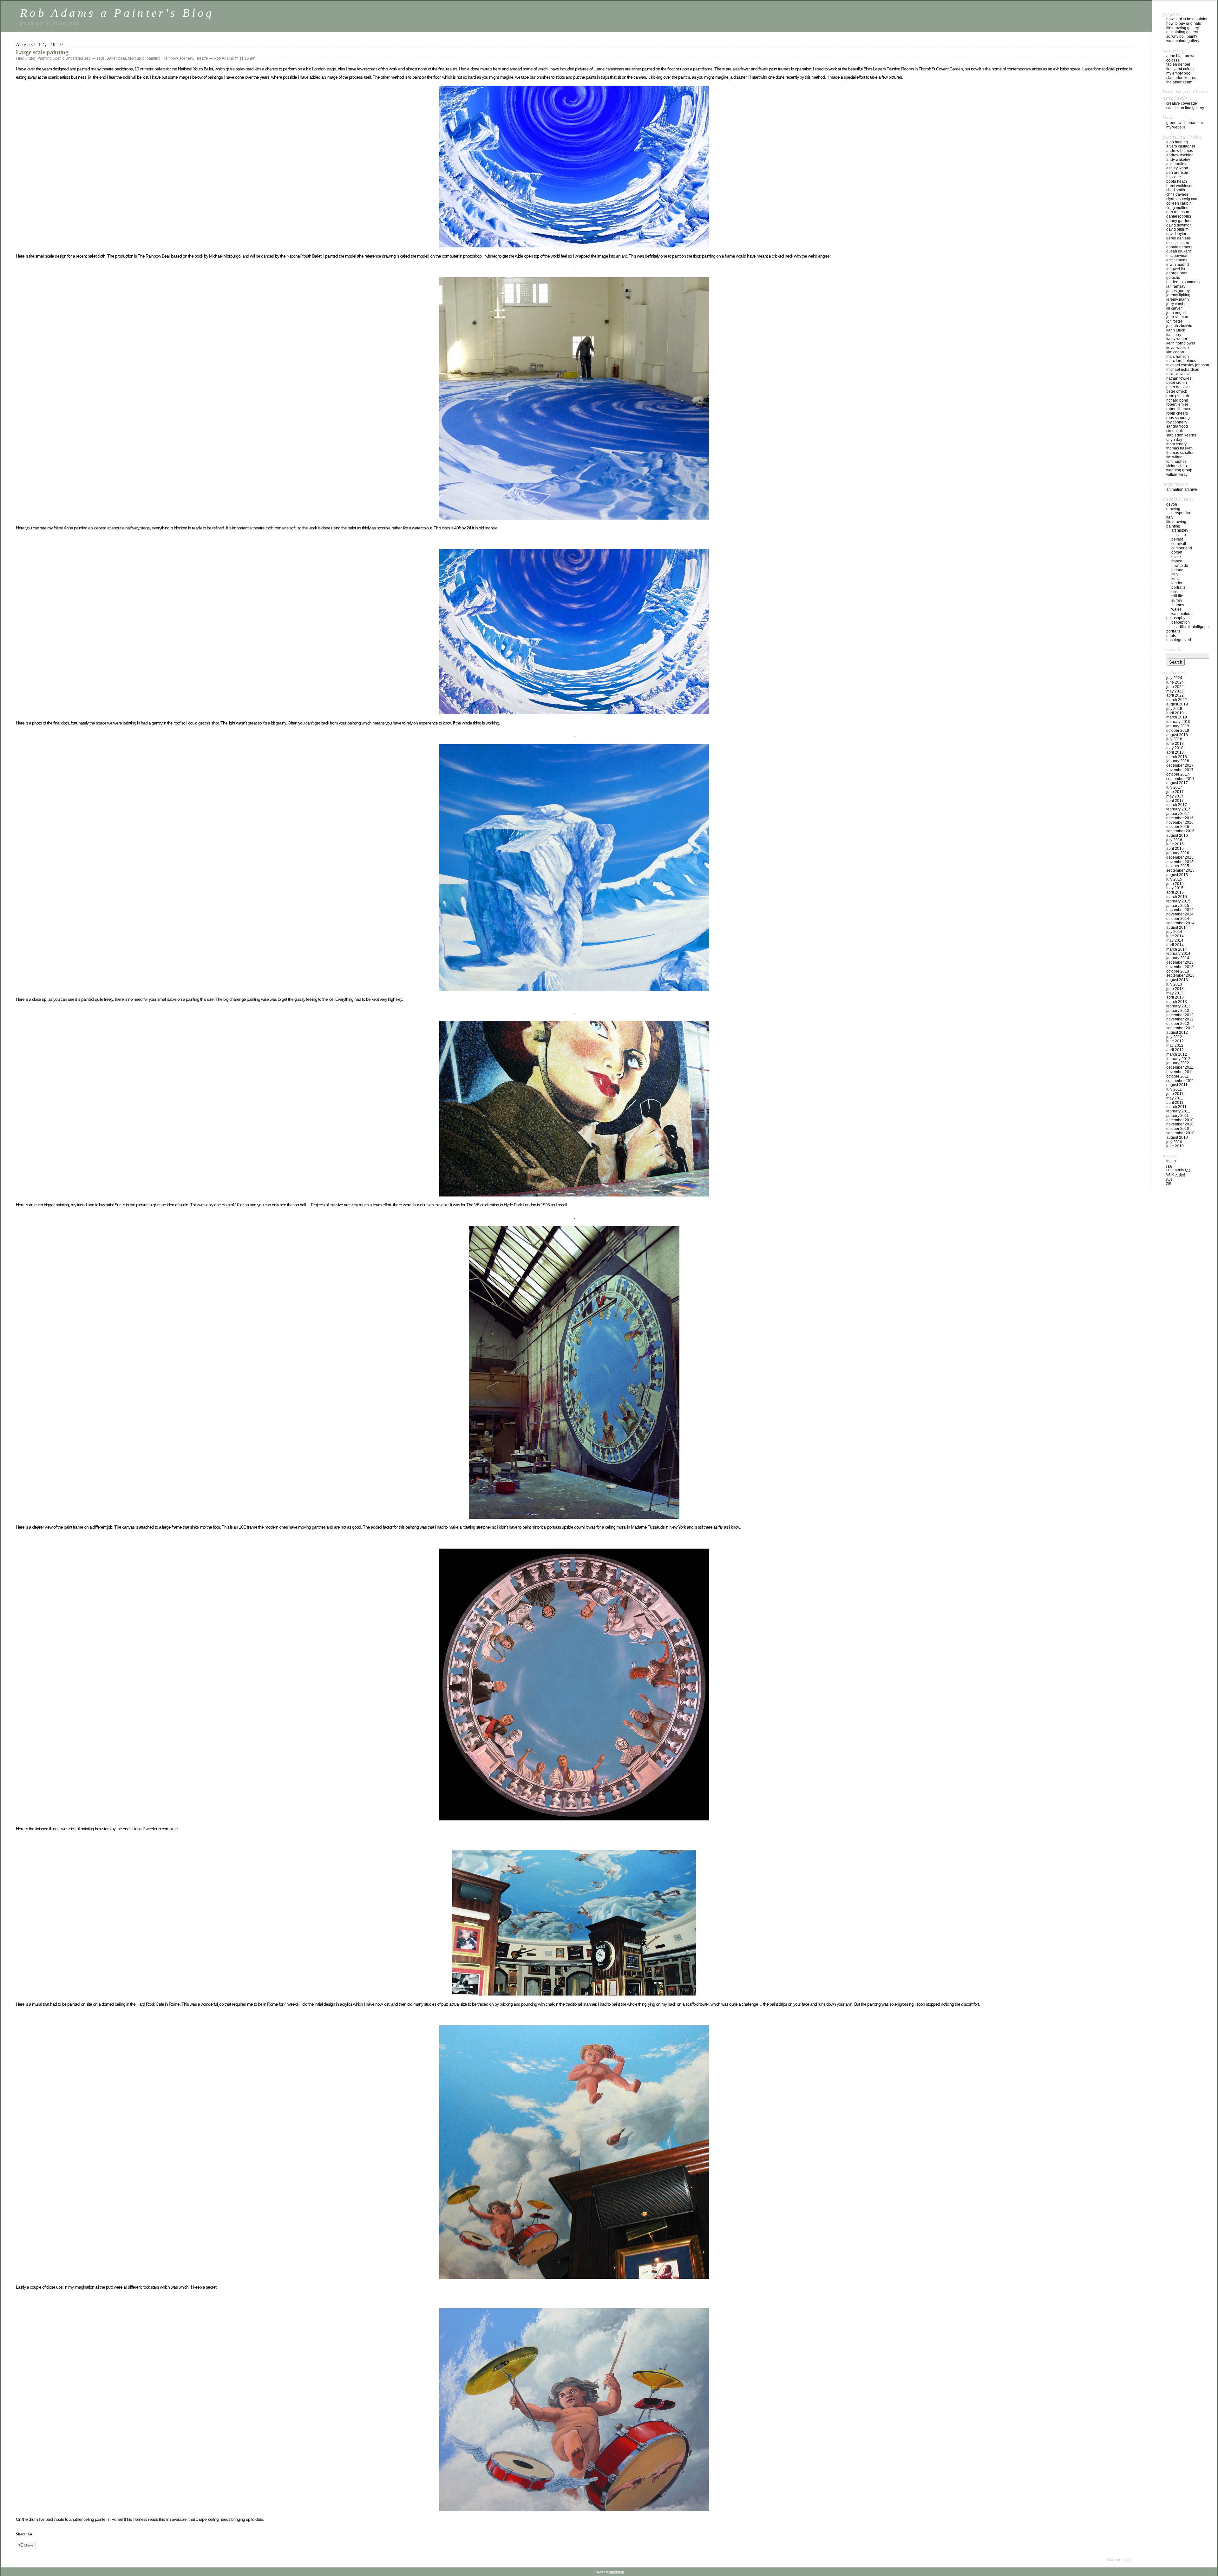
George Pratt (1177, 273)
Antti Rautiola (1177, 164)
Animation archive (1182, 489)
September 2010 (1180, 1133)
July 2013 (1174, 984)
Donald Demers (1179, 247)
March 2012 (1177, 1054)
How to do (1180, 566)
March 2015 (1177, 897)
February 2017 (1178, 809)
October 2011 (1178, 1076)
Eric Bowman (1177, 256)
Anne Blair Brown (1181, 56)
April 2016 (1175, 849)
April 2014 (1175, 945)
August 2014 (1177, 927)
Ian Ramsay (1176, 286)
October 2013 (1178, 971)
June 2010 (1175, 1146)
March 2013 (1177, 1002)
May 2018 (1175, 748)
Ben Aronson (1177, 173)
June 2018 (1175, 744)
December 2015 (1180, 857)
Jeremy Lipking (1178, 295)
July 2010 (1174, 1142)
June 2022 (1175, 687)
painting (154, 58)
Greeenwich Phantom (1185, 123)
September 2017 (1180, 779)
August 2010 (1177, 1137)
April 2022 (1175, 695)
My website (1176, 127)
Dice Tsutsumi (1178, 243)
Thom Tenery (1176, 444)
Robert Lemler (1177, 404)
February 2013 (1178, 1006)
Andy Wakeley (1178, 160)
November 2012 (1180, 1019)
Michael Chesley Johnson (1188, 365)
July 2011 (1174, 1089)
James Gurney (1178, 291)
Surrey (1177, 600)
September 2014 (1180, 923)
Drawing (1173, 509)
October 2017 (1178, 774)
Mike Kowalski (1178, 374)
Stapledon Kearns (1181, 78)
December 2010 (1180, 1120)
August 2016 (1177, 836)
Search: (1173, 649)
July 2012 (1174, 1037)
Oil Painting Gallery (1182, 32)
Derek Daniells (1179, 238)
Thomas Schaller (1180, 453)
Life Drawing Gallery (1183, 28)
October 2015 (1178, 866)
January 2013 (1178, 1011)
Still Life (1177, 596)
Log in (1171, 1161)
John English (1177, 313)
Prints (1171, 636)
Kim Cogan (1175, 352)
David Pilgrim (1177, 229)
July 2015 (1174, 879)
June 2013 (1175, 989)
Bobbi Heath (1177, 181)
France (1177, 561)
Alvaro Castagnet (1181, 146)
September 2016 (1180, 831)
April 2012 (1175, 1050)
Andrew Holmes (1180, 151)
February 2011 (1178, 1111)
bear (122, 58)
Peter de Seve (1178, 387)
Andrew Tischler (1179, 155)
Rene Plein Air (1178, 396)
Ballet (111, 58)
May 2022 (1175, 691)
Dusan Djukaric (1179, 251)
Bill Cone (1174, 177)
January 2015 (1178, 906)
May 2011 (1175, 1098)
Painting (45, 58)
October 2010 (1178, 1129)
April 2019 (1175, 713)
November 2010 (1180, 1124)
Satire (1181, 535)
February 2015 (1178, 901)
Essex (1176, 557)
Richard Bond (1177, 400)
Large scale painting (42, 52)
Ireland (1177, 570)
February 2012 (1178, 1059)
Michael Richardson (1183, 370)
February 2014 (1178, 954)
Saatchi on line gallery (1185, 108)
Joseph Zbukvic (1179, 326)
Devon (1172, 504)
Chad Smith (1176, 190)
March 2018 (1177, 757)
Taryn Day (1174, 440)
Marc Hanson (1178, 357)
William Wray (1177, 475)
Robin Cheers (1177, 413)
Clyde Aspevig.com (1182, 199)
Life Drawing (1176, 522)
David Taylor (1176, 234)
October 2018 (1178, 731)
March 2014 (1177, 949)
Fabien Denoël (1178, 64)
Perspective (1181, 513)
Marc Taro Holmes (1181, 361)
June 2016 (1175, 844)
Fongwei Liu (1176, 269)
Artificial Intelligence (1194, 627)
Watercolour (1182, 614)
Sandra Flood (1177, 426)
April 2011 (1175, 1103)
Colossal (1173, 60)
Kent (1175, 579)
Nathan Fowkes (1179, 378)
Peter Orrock (1177, 391)
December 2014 (1180, 910)
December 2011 (1180, 1067)
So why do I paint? (1182, 36)
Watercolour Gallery (1183, 41)
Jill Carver (1174, 308)
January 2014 (1178, 958)
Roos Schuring (1178, 418)
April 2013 (1175, 997)
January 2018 (1178, 761)
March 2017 (1177, 805)
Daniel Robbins (1179, 216)
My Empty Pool (1179, 73)
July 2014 (1174, 932)
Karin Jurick (1176, 330)
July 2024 (1174, 678)
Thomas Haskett (1179, 448)
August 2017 (1177, 783)
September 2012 (1180, 1028)
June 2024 (1175, 682)
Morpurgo (136, 58)
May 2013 (1175, 993)
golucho (1173, 278)
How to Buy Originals (1184, 23)
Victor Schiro (1177, 466)
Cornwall (1179, 544)
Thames (1178, 605)
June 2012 (1175, 1041)
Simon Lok (1175, 431)
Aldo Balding (1177, 142)
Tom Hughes (1176, 462)
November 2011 (1180, 1072)
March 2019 (1177, 717)
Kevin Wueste (1178, 348)
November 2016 (1180, 823)
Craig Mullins (1177, 208)
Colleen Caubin (1179, 203)
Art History (1180, 530)
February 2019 (1178, 722)
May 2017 (1175, 796)
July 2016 (1174, 840)
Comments (1179, 1170)
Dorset (1177, 552)
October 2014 (1178, 919)
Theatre (201, 58)
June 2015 (1175, 884)
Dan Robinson (1178, 212)
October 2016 (1178, 827)
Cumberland (1182, 548)
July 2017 (1174, 787)
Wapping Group (1179, 470)
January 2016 (1178, 853)
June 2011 (1175, 1094)
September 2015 (1180, 870)
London (1177, 583)
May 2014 (1175, 941)
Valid (1176, 1174)
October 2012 (1178, 1024)
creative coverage (1182, 103)
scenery (186, 58)
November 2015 (1180, 862)
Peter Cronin (1177, 383)
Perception (1181, 622)
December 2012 (1180, 1015)
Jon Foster (1174, 321)
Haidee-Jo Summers (1183, 282)
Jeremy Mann (1178, 299)
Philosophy (1176, 618)
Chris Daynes (1177, 194)
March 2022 (1177, 700)
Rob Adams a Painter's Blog (117, 13)
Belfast (1177, 539)
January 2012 (1178, 1063)
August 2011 (1177, 1085)
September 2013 (1180, 975)
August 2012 (1177, 1032)
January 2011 (1178, 1116)
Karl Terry (1174, 335)
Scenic (59, 58)
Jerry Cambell (1177, 304)
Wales (1176, 609)
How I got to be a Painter (1187, 19)
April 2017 (1175, 801)
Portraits (1178, 587)
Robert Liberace (1179, 409)
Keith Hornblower (1181, 343)
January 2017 (1178, 814)
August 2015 (1177, 875)
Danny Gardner (1179, 221)
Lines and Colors (1180, 69)
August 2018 (1177, 735)
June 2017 (1175, 792)
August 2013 (1177, 980)
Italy (1170, 517)
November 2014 (1180, 914)
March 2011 (1176, 1107)
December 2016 (1180, 818)
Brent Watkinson (1180, 186)
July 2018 (1174, 739)
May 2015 (1175, 888)
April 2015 (1175, 892)
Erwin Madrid (1178, 265)
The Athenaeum (1179, 82)
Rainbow (170, 58)
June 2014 (1175, 936)
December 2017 (1180, 765)
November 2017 (1180, 770)
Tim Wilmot (1175, 457)
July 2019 (1174, 709)
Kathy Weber (1177, 339)
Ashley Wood (1177, 168)
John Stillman (1177, 317)
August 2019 (1177, 704)
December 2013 (1180, 962)
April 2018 (1175, 752)
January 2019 (1178, 726)
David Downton (1179, 225)
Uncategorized (78, 58)
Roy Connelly (1177, 422)
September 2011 (1180, 1081)
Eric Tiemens (1177, 260)
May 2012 (1175, 1045)
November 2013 (1180, 967)
